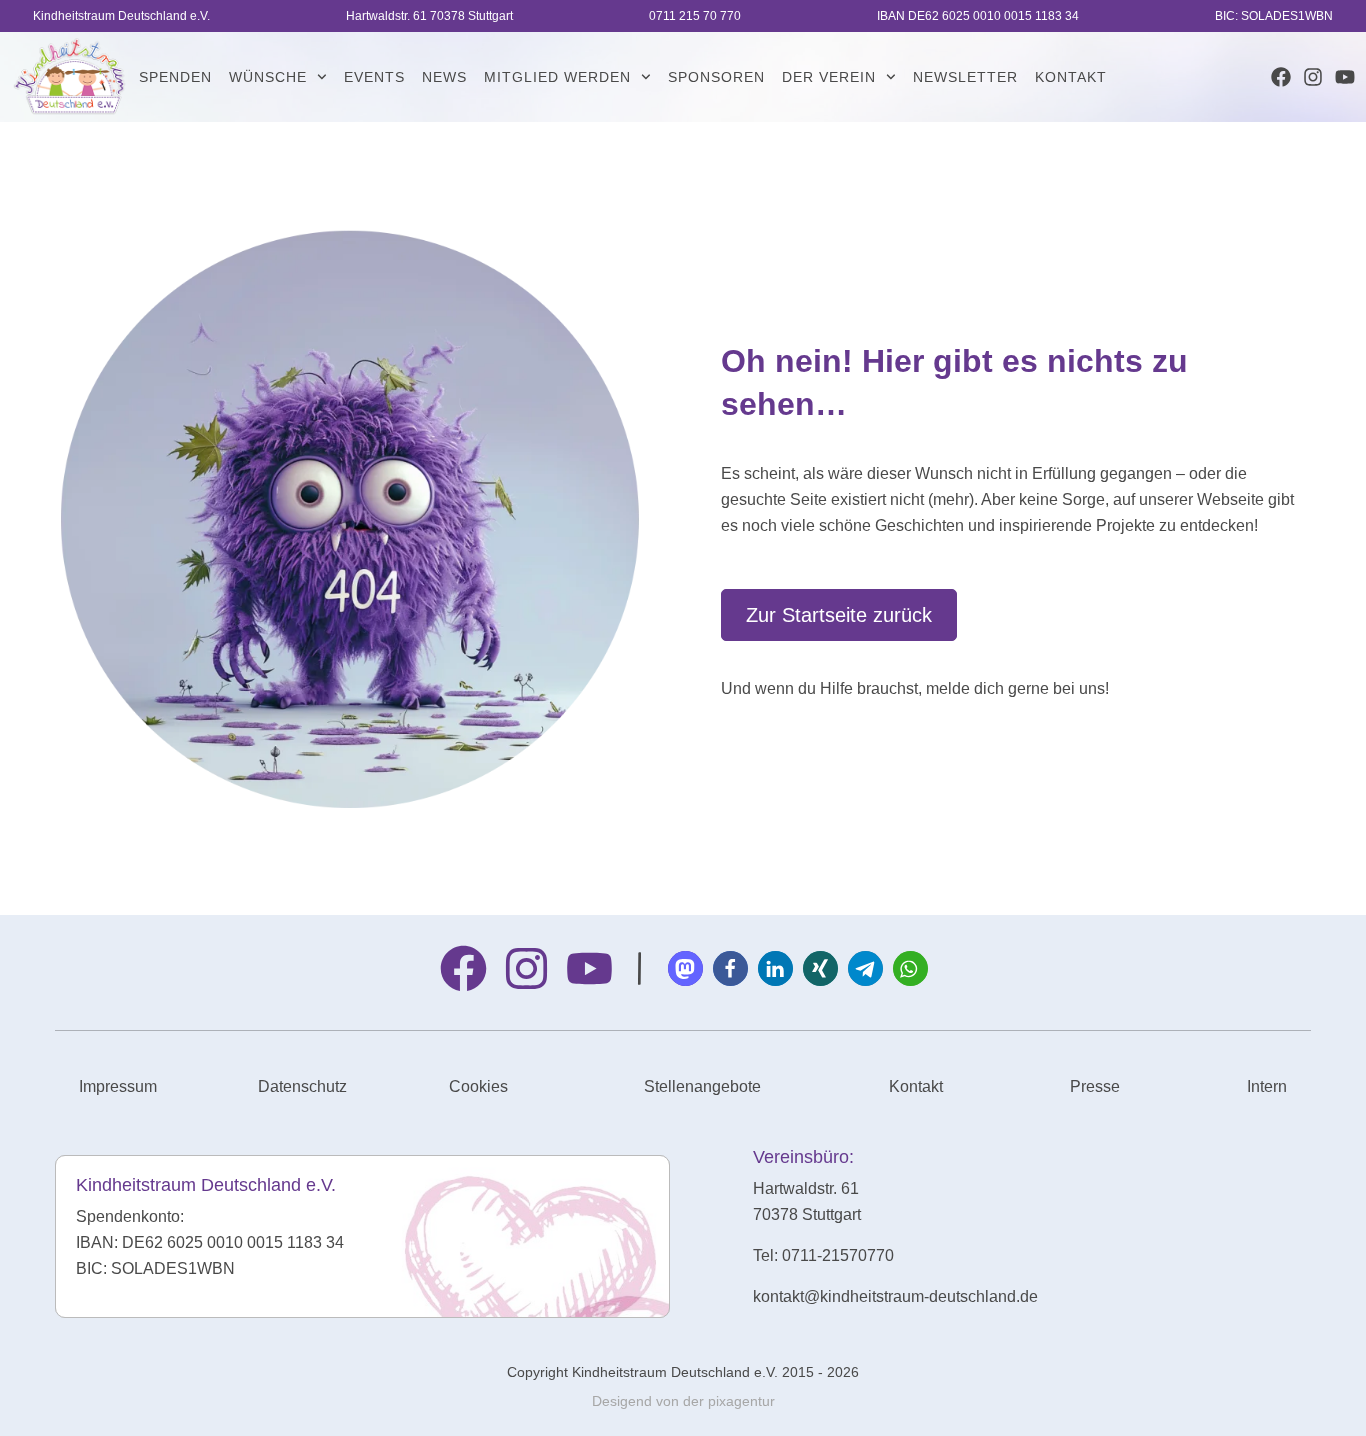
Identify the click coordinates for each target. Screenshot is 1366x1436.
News (444, 77)
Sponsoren (716, 77)
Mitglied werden (557, 77)
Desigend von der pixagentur (683, 1401)
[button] (685, 968)
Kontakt (1071, 77)
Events (374, 77)
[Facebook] (1281, 77)
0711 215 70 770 (695, 16)
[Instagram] (1313, 77)
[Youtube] (1345, 77)
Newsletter (965, 77)
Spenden (175, 77)
